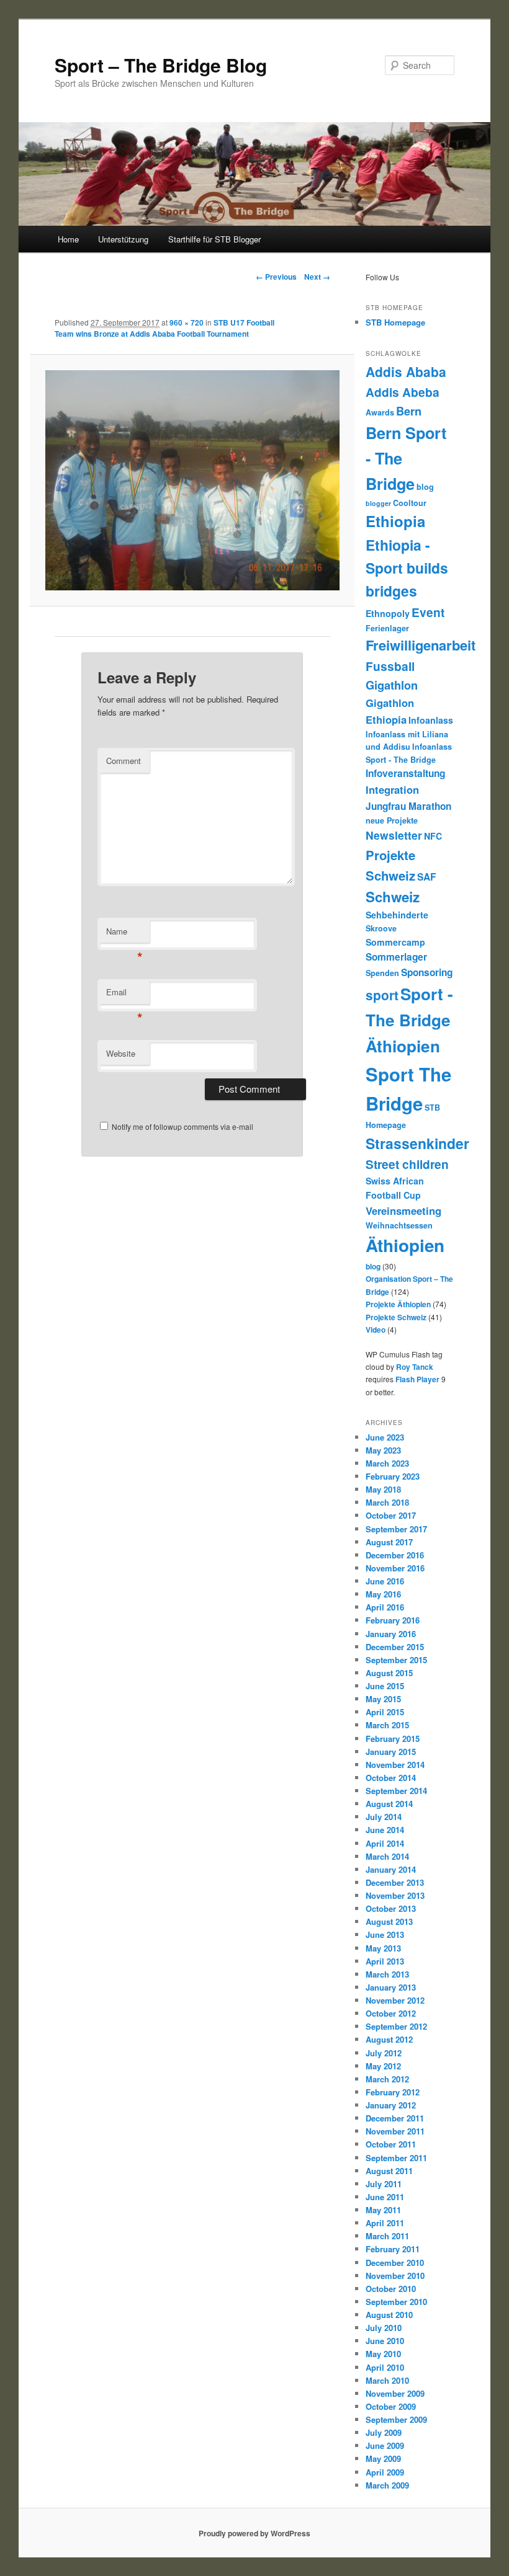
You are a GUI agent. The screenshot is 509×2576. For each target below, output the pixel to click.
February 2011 (393, 2249)
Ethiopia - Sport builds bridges (407, 568)
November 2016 (395, 1568)
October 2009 (391, 2406)
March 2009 (387, 2485)
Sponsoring (427, 972)
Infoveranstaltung (405, 773)
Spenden (382, 973)
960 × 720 (187, 322)
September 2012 (396, 2026)
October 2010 (391, 2289)
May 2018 (383, 1489)
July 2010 (384, 2328)
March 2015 (387, 1725)
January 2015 (391, 1752)
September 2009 (396, 2419)
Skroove (381, 928)
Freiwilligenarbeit (421, 645)
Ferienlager (387, 628)
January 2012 (391, 2105)
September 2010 (396, 2302)
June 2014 (385, 1830)
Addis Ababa (406, 371)
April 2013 (385, 1961)
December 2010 (395, 2263)
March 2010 (387, 2380)
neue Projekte (392, 820)
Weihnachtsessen (399, 1225)
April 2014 (385, 1843)
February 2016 (393, 1620)
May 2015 (383, 1699)
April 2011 (385, 2223)
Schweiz (393, 897)
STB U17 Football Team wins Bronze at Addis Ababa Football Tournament (164, 328)
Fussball (390, 666)
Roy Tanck (415, 1367)
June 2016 (385, 1581)
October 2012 (391, 2013)
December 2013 (395, 1882)
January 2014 (391, 1869)
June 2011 (385, 2197)
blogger (378, 503)
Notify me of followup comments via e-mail (182, 1126)
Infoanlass (431, 720)
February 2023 (393, 1476)
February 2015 (393, 1739)
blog (425, 487)
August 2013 (389, 1921)
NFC (433, 836)
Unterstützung (123, 239)
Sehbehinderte (397, 915)
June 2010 (385, 2341)
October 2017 (391, 1515)
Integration (392, 789)
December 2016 (395, 1555)
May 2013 (383, 1948)
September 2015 (396, 1660)
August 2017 (389, 1542)
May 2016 (383, 1594)
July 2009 (384, 2432)
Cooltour (410, 503)
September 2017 (396, 1529)
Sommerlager (396, 957)
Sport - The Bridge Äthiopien (409, 1020)
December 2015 (395, 1647)
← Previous (276, 277)
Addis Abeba (403, 392)
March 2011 (387, 2236)
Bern (409, 411)
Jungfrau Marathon (408, 806)
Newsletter (394, 835)
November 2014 (395, 1765)
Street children (407, 1164)
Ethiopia (395, 521)
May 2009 (383, 2458)
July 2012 (384, 2053)
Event (428, 612)
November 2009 (395, 2393)
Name (124, 934)
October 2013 (391, 1908)
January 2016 (391, 1634)
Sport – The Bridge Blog (161, 65)
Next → (317, 277)
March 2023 (387, 1463)
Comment (124, 761)
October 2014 (391, 1778)
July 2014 (384, 1817)
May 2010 (383, 2354)
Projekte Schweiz (396, 1317)
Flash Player (417, 1379)
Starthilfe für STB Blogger (214, 239)
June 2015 (385, 1686)
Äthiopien (405, 1245)
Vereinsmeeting (403, 1210)
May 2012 (383, 2066)
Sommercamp (395, 942)
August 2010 (389, 2315)
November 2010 (395, 2276)
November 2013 (395, 1895)
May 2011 (383, 2210)
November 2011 (395, 2131)
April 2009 (385, 2472)
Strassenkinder (417, 1143)
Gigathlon (392, 685)
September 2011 (396, 2158)
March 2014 (387, 1856)
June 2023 (385, 1437)
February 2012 (393, 2092)
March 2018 (387, 1502)
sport (382, 995)
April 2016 (385, 1607)
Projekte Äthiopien (398, 1304)
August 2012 (389, 2039)
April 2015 (385, 1712)
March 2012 (387, 2079)
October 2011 (391, 2144)
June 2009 (385, 2445)
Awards (380, 412)
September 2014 (396, 1791)
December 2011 (395, 2118)
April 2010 (385, 2367)
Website (121, 1053)
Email (124, 995)
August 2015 (389, 1673)
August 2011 (389, 2171)
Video (376, 1330)
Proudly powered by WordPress (254, 2533)
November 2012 (395, 2000)
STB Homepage (395, 322)
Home (68, 239)
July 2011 (384, 2184)
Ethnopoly (388, 613)
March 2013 (387, 1974)
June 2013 (385, 1934)
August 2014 (389, 1804)
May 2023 (383, 1450)
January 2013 (391, 1987)
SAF (426, 877)
